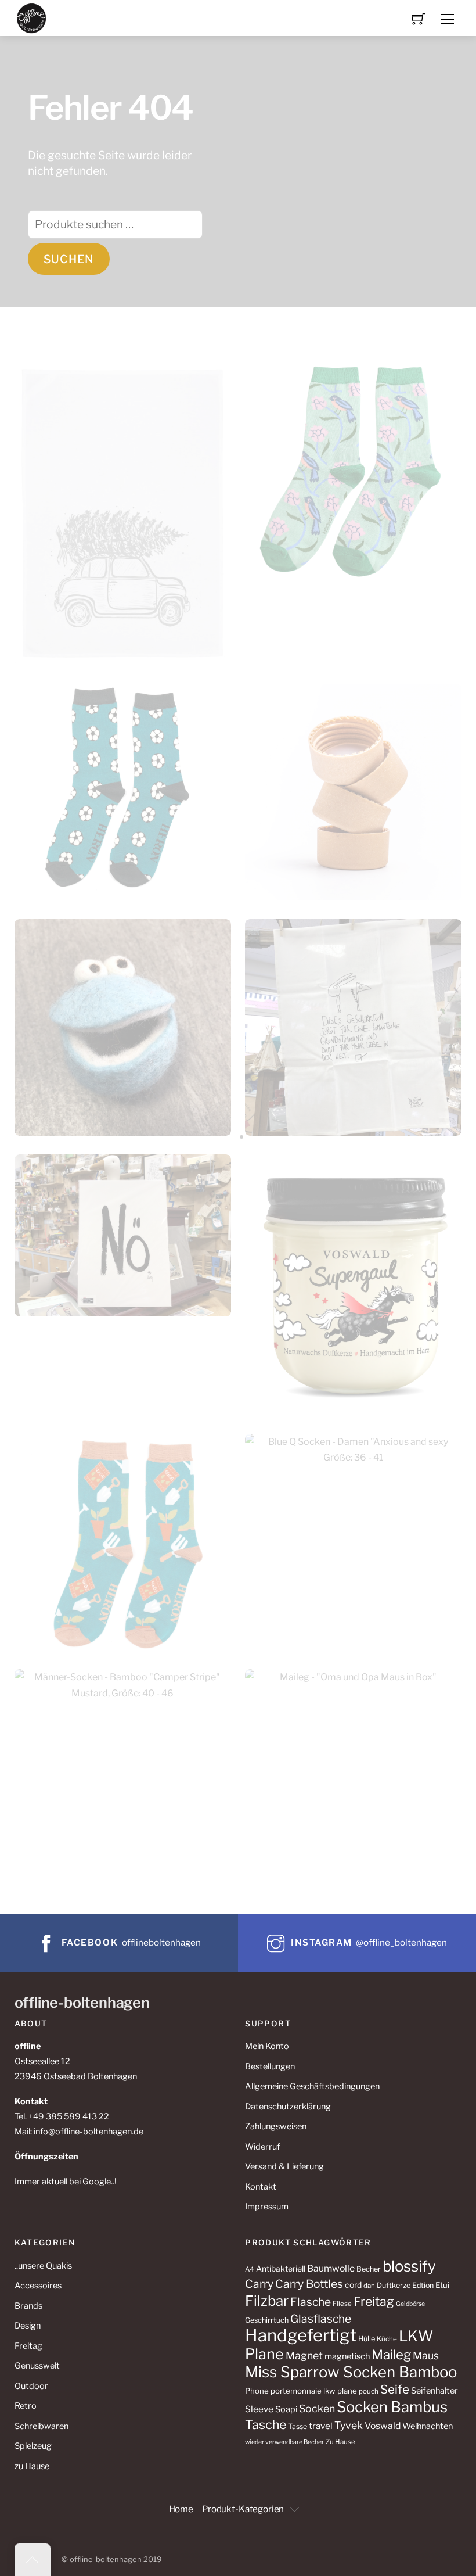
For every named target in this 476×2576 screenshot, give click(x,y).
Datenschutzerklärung (288, 2107)
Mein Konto (267, 2046)
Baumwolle (331, 2268)
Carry (259, 2284)
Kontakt (261, 2187)
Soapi (286, 2409)
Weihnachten (428, 2426)
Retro (26, 2406)
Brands (28, 2306)
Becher (369, 2269)
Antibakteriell (281, 2268)
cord (353, 2285)
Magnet (304, 2356)
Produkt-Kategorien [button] (243, 2509)
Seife (395, 2389)
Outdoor (31, 2386)
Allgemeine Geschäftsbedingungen (312, 2086)
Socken (317, 2408)
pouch (369, 2391)
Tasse (297, 2426)
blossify (409, 2266)
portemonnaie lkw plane (314, 2391)
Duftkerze (394, 2285)
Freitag (28, 2346)
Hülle (367, 2339)
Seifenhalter (434, 2391)
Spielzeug (33, 2446)
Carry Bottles (309, 2284)
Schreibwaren (42, 2426)
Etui (442, 2285)
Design (28, 2326)
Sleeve (259, 2409)
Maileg (391, 2355)
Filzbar (267, 2301)
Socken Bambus (392, 2407)
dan (369, 2286)
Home (181, 2509)
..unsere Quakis (43, 2266)
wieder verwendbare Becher (284, 2442)
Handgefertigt (301, 2335)
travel (321, 2426)
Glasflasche (321, 2319)
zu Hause (32, 2466)
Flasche (311, 2302)
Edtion (423, 2285)
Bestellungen (270, 2066)
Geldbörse (410, 2304)
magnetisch (347, 2356)
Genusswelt (37, 2366)
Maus (426, 2356)
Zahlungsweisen (276, 2126)
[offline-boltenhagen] (32, 17)
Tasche (266, 2424)
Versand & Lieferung (284, 2166)
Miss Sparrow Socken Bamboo (351, 2372)
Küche (387, 2339)
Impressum (267, 2207)
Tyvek (349, 2425)
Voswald (383, 2426)
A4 (250, 2269)
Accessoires (38, 2286)
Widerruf (262, 2147)
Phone (257, 2391)
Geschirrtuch (267, 2320)
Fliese (342, 2304)
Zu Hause (340, 2442)
